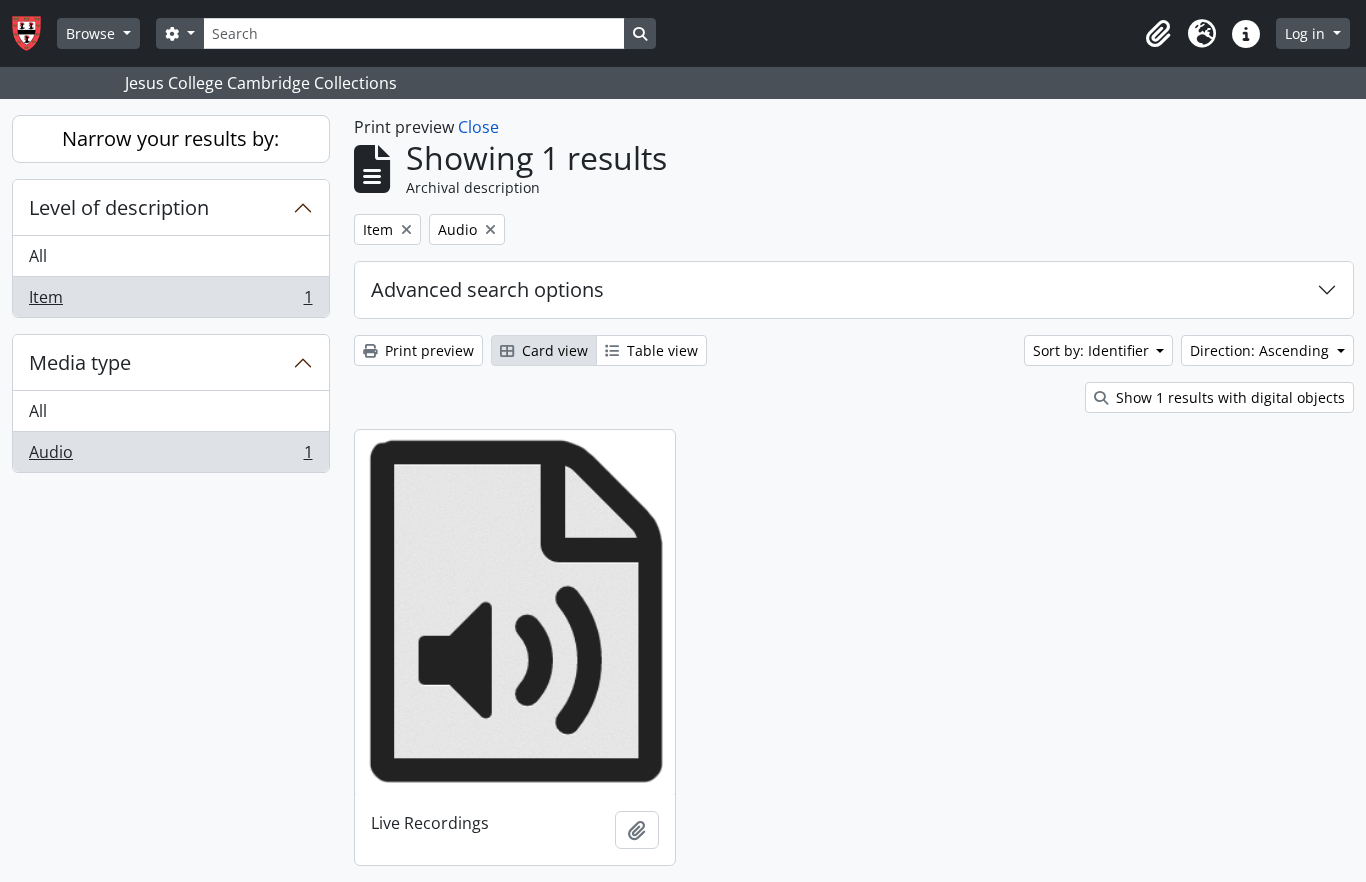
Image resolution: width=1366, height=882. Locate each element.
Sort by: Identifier (1093, 350)
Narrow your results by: (170, 138)
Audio (170, 456)
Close (478, 127)
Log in (1307, 33)
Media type (80, 362)
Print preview (427, 350)
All (38, 256)
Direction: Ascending (1261, 350)
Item (170, 301)
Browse (92, 33)
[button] (1158, 34)
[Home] (34, 33)
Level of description (119, 207)
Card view (553, 350)
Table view (660, 350)
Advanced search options (487, 289)
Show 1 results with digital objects (1228, 397)
